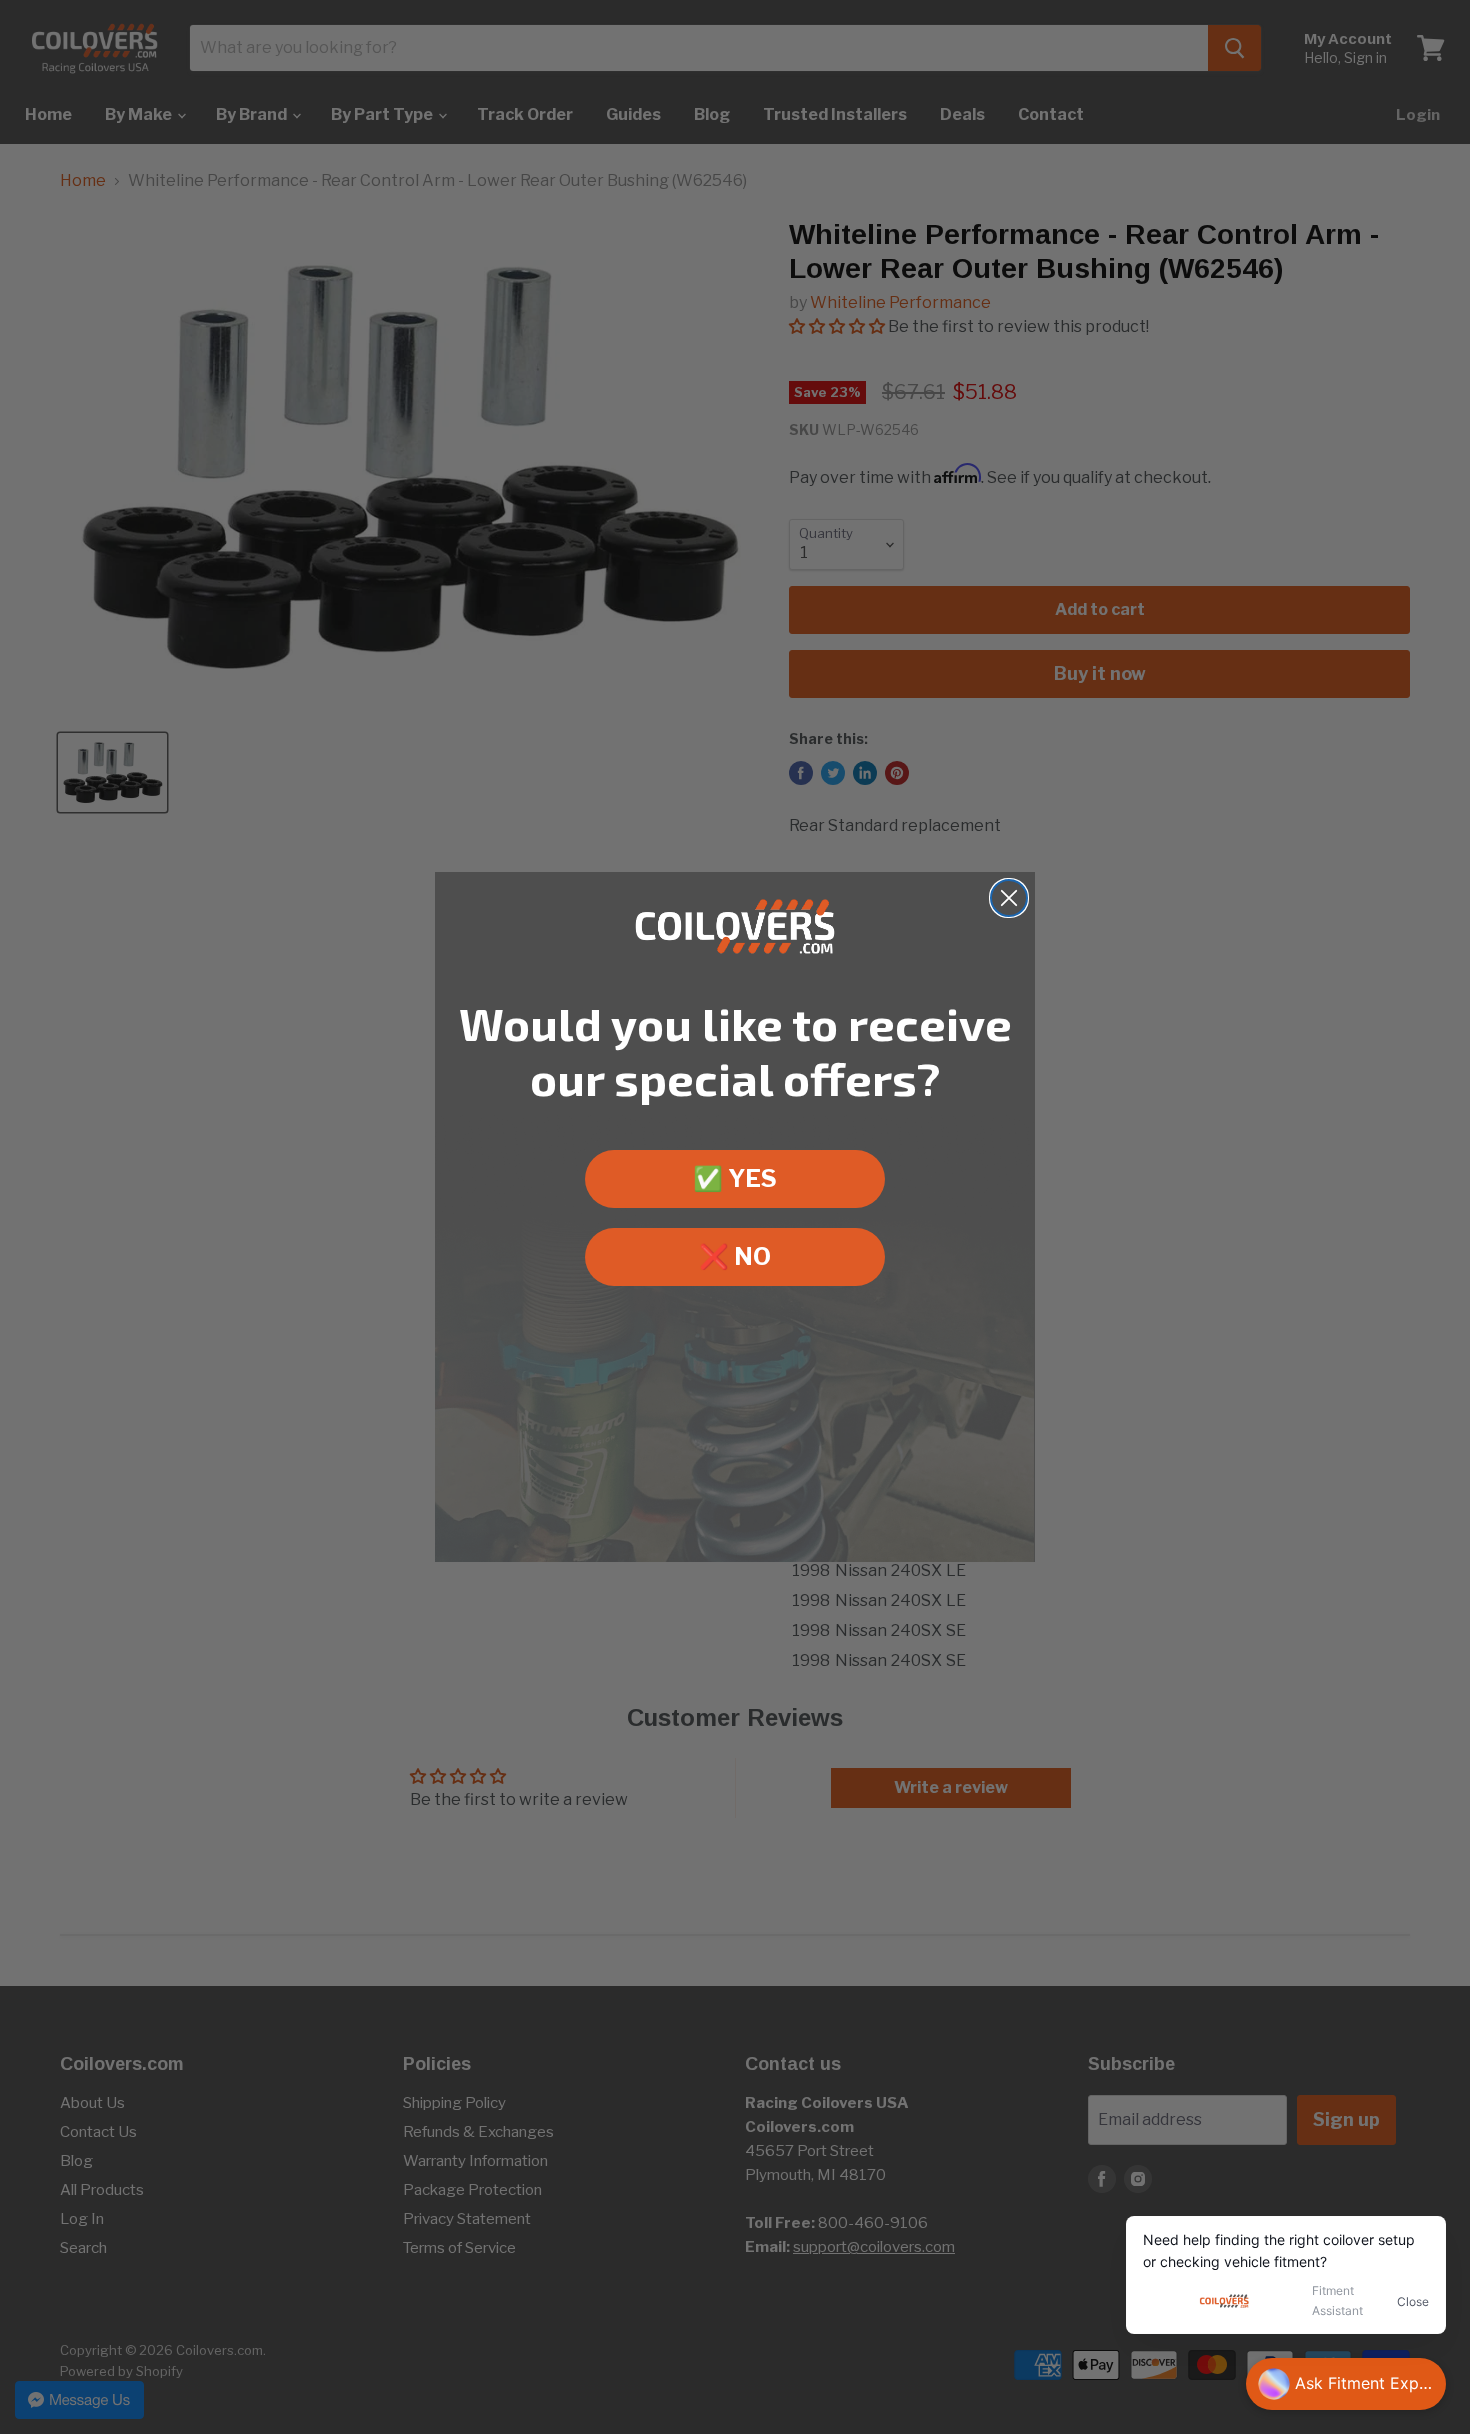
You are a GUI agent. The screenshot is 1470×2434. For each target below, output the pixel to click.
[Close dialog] (1009, 898)
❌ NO (735, 1256)
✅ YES (735, 1178)
